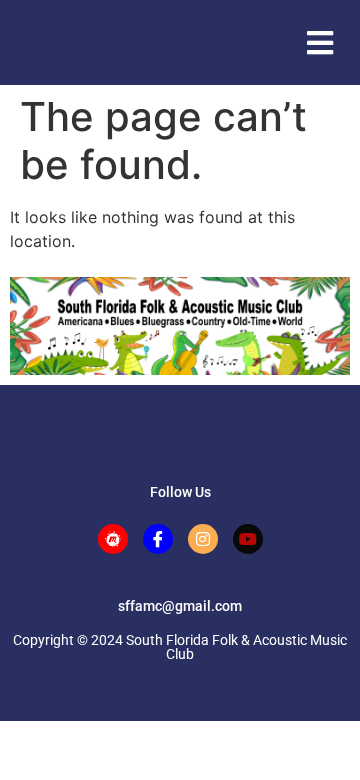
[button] (319, 42)
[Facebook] (158, 539)
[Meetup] (113, 539)
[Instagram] (203, 539)
